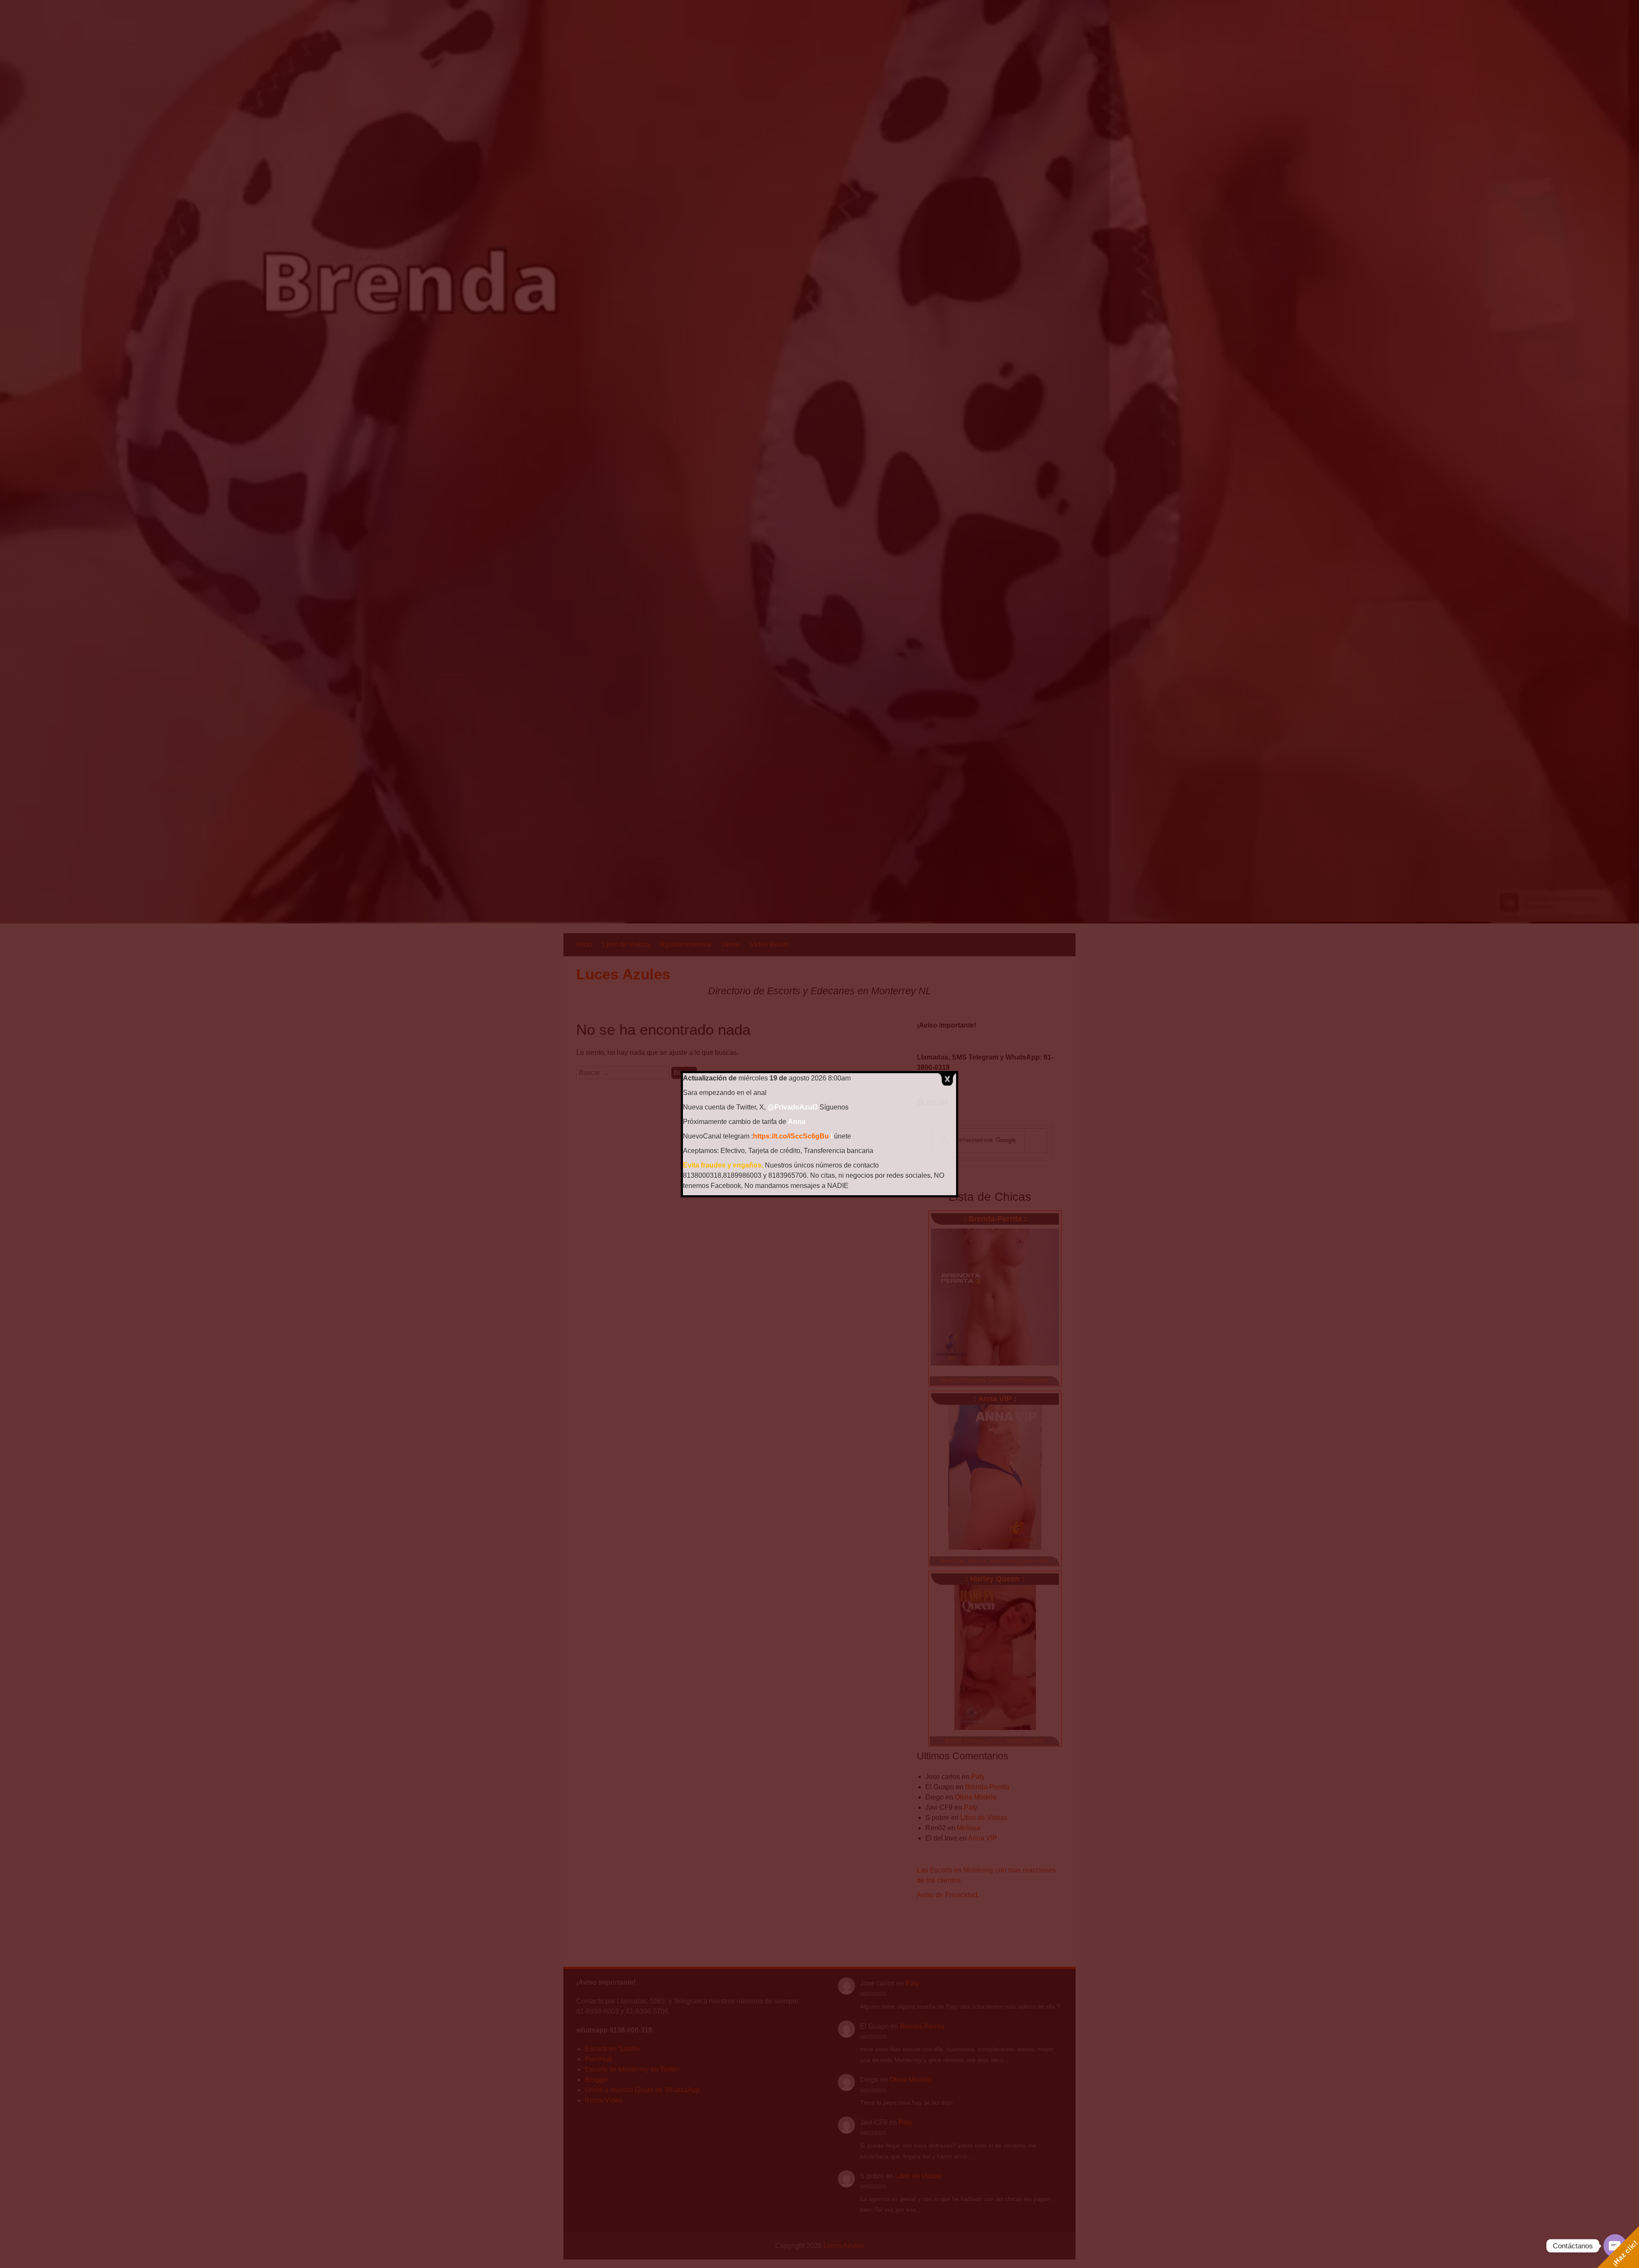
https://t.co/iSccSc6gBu (791, 1136)
